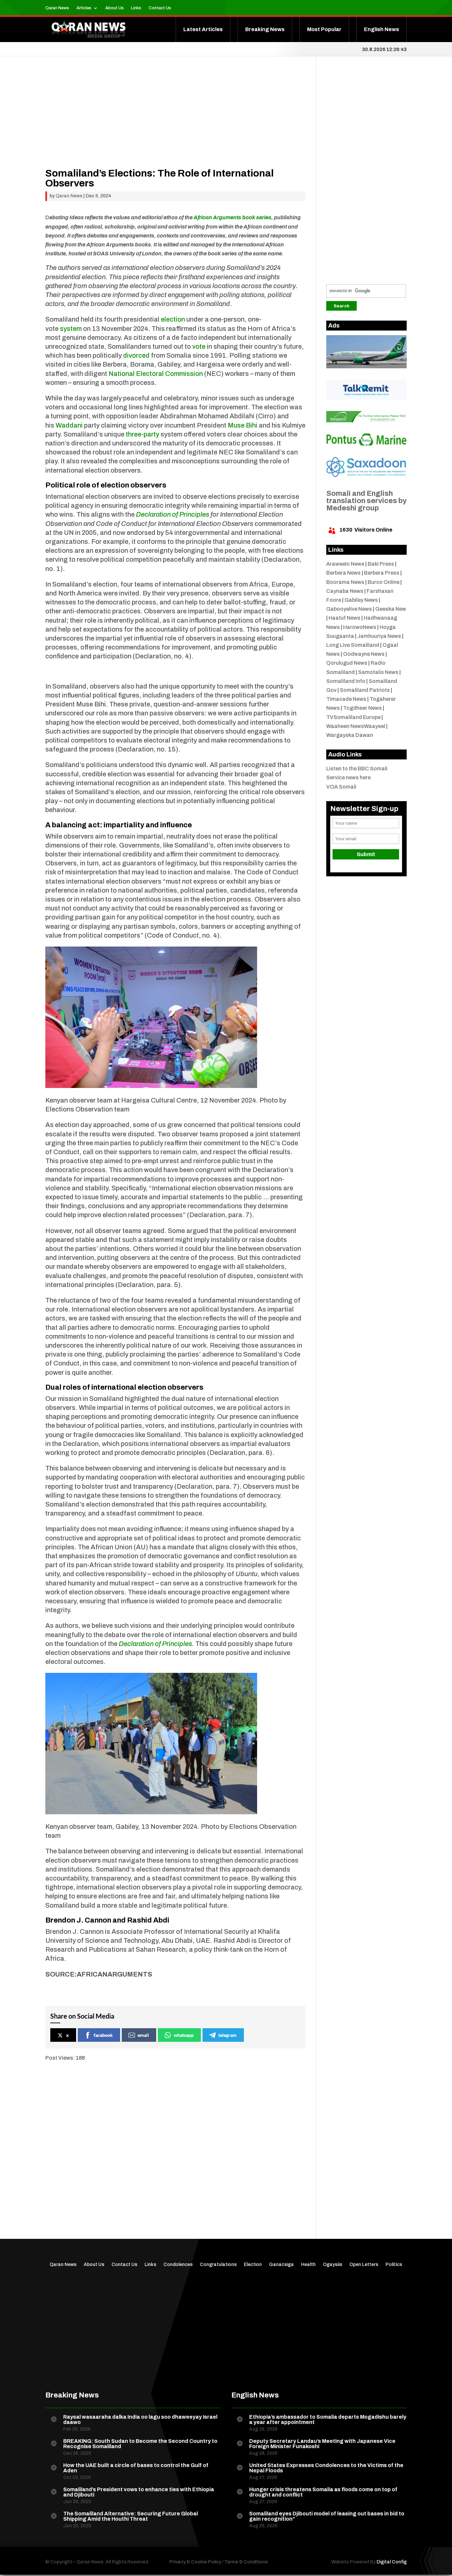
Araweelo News (345, 564)
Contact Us (160, 8)
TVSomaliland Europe (353, 717)
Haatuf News (344, 618)
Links (136, 8)
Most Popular (324, 29)
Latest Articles (203, 29)
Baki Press (381, 564)
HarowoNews (360, 627)
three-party (142, 434)
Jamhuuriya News (379, 636)
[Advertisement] (176, 122)
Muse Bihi (243, 425)
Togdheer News (362, 708)
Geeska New (391, 609)
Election (253, 2265)
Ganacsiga (281, 2265)
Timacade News (346, 699)
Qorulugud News (347, 663)
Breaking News (265, 29)
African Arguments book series (232, 217)
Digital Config (392, 2562)
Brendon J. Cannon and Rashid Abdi (107, 1920)
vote (199, 346)
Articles (84, 8)
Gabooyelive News (349, 609)
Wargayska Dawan (350, 735)
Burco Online (384, 582)
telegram (227, 2035)
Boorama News (345, 582)
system (71, 329)
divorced (136, 355)
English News (382, 29)
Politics (394, 2265)
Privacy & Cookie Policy (195, 2562)
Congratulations (218, 2265)
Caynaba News (345, 591)
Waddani (69, 425)
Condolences (178, 2265)
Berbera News (343, 573)
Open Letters (364, 2265)
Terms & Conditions (246, 2562)
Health (308, 2265)
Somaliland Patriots (365, 690)
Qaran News (57, 8)
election (173, 319)
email (143, 2035)
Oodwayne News (364, 654)
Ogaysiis (333, 2265)
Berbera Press (382, 573)
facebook (103, 2035)
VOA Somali (341, 787)
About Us (114, 8)
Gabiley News (361, 600)
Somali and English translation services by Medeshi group (366, 501)
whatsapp (184, 2035)
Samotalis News (378, 672)
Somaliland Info (346, 681)
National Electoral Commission (156, 374)
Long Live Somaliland (353, 645)
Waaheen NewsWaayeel (356, 726)
